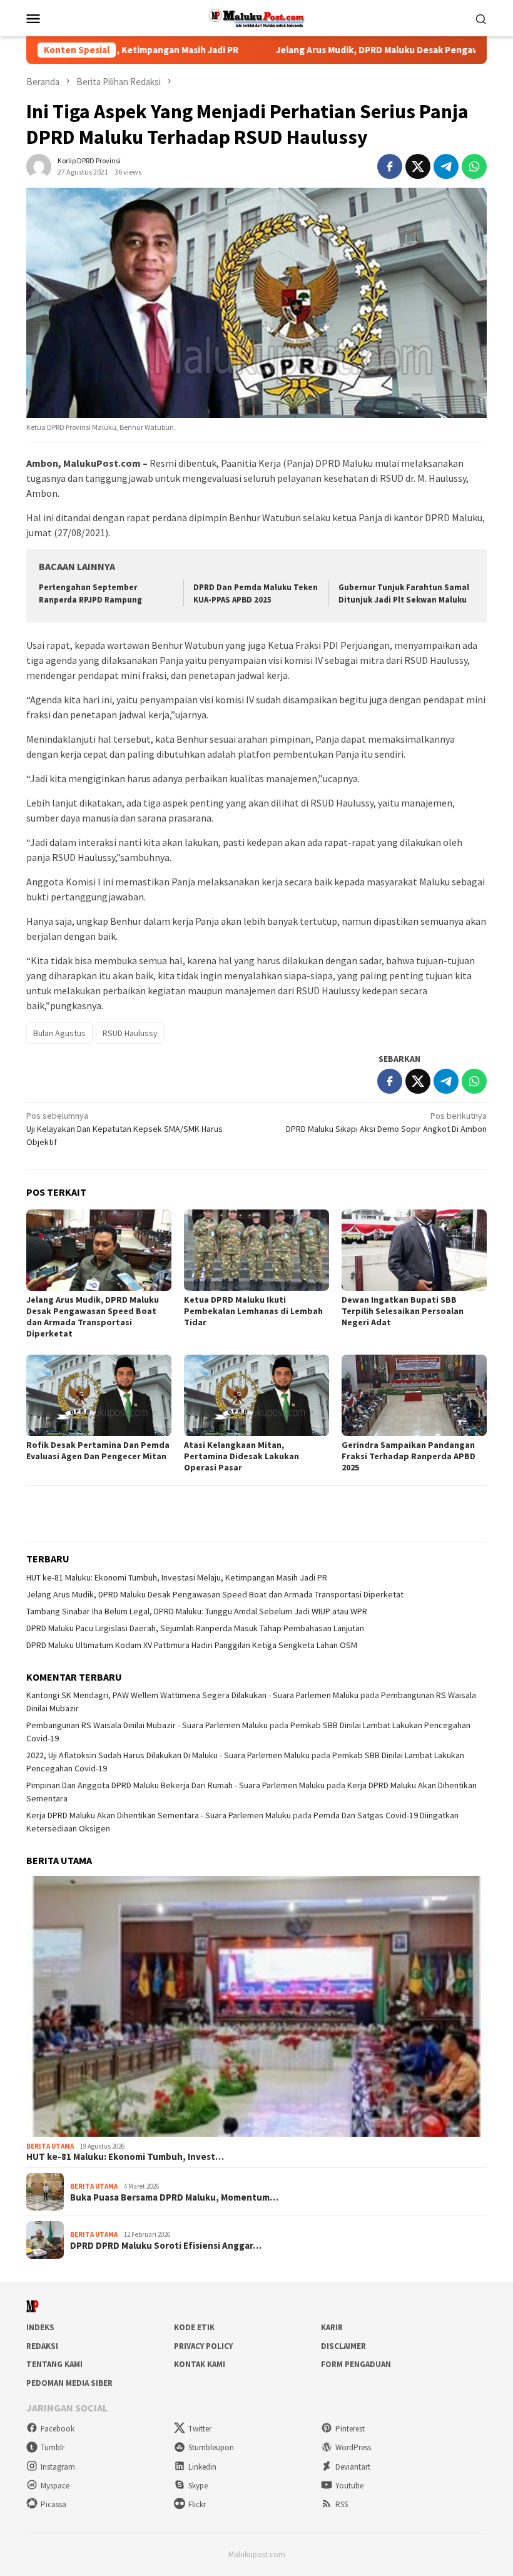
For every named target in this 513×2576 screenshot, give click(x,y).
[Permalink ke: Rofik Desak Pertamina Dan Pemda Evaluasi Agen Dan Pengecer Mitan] (99, 1395)
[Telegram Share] (446, 166)
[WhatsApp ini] (474, 166)
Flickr (197, 2504)
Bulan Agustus (59, 1033)
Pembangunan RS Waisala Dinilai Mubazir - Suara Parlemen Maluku (147, 1725)
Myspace (55, 2486)
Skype (198, 2486)
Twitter (200, 2429)
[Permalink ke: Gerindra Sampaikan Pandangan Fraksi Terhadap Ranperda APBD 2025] (414, 1395)
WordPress (353, 2447)
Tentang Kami (54, 2364)
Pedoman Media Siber (69, 2383)
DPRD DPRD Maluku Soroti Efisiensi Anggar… (166, 2246)
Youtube (349, 2486)
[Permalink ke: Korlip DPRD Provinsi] (39, 165)
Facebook (58, 2429)
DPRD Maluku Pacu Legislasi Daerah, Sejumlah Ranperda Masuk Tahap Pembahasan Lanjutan (195, 1628)
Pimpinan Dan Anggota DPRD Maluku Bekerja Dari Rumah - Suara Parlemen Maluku (175, 1785)
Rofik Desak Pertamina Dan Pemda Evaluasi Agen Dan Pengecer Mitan (98, 1450)
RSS (342, 2504)
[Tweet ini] (418, 166)
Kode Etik (194, 2327)
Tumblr (53, 2447)
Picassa (53, 2504)
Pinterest (350, 2429)
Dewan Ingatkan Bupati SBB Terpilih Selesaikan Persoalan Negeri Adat (403, 1311)
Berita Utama (50, 2146)
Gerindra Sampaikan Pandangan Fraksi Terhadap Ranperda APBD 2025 (409, 1456)
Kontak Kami (200, 2364)
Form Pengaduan (356, 2364)
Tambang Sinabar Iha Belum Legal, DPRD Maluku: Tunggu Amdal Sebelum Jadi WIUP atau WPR (197, 1611)
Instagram (58, 2467)
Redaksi (42, 2346)
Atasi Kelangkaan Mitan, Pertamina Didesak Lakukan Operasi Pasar (241, 1456)
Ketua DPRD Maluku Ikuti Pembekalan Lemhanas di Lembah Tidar (253, 1311)
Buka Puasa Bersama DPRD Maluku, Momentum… (174, 2197)
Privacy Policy (203, 2346)
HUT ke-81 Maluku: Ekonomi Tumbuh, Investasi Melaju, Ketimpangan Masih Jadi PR (177, 1577)
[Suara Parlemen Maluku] (257, 17)
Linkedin (202, 2467)
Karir (332, 2327)
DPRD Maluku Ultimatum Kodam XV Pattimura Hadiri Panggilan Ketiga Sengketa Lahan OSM (192, 1645)
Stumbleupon (211, 2447)
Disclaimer (343, 2346)
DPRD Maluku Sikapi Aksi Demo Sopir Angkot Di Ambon (386, 1122)
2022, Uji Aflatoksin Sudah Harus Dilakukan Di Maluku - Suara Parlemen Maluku (168, 1755)
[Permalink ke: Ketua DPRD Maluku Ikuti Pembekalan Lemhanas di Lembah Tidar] (256, 1250)
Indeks (40, 2327)
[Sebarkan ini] (390, 166)
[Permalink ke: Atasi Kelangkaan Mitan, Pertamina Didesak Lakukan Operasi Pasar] (256, 1395)
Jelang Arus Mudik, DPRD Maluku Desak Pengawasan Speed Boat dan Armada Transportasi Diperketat (93, 1316)
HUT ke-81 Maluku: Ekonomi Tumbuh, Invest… (125, 2157)
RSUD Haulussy (130, 1033)
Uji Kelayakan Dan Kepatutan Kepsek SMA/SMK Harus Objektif (124, 1129)
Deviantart (353, 2467)
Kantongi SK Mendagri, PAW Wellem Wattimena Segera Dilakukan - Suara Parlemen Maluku (192, 1695)
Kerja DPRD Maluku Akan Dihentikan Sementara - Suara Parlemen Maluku (159, 1815)
